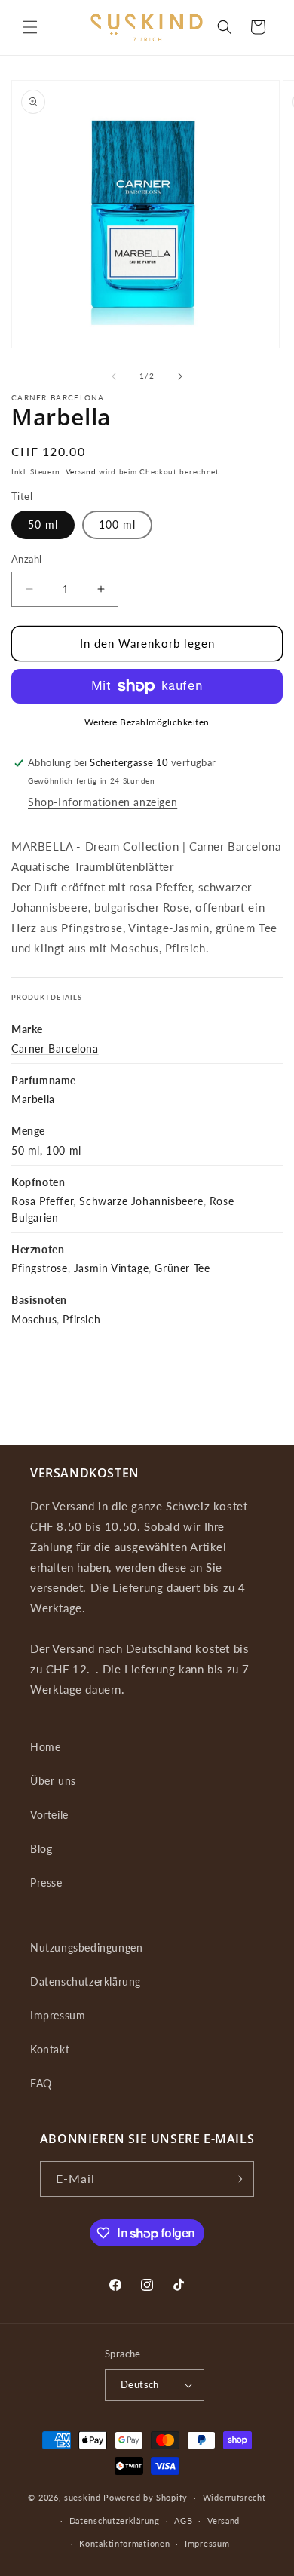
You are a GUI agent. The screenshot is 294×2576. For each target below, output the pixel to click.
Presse (46, 1883)
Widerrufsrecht (234, 2497)
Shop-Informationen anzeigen (103, 802)
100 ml (117, 524)
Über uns (53, 1781)
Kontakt (50, 2049)
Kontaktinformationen (124, 2543)
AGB (183, 2521)
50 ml (43, 524)
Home (45, 1747)
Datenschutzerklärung (86, 1981)
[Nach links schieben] (114, 376)
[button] (30, 27)
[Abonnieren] (237, 2179)
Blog (41, 1849)
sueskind (83, 2497)
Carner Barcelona (55, 1049)
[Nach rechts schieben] (180, 376)
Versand (81, 471)
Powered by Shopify (145, 2497)
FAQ (41, 2083)
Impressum (58, 2015)
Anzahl (26, 559)
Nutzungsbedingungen (86, 1947)
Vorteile (49, 1815)
